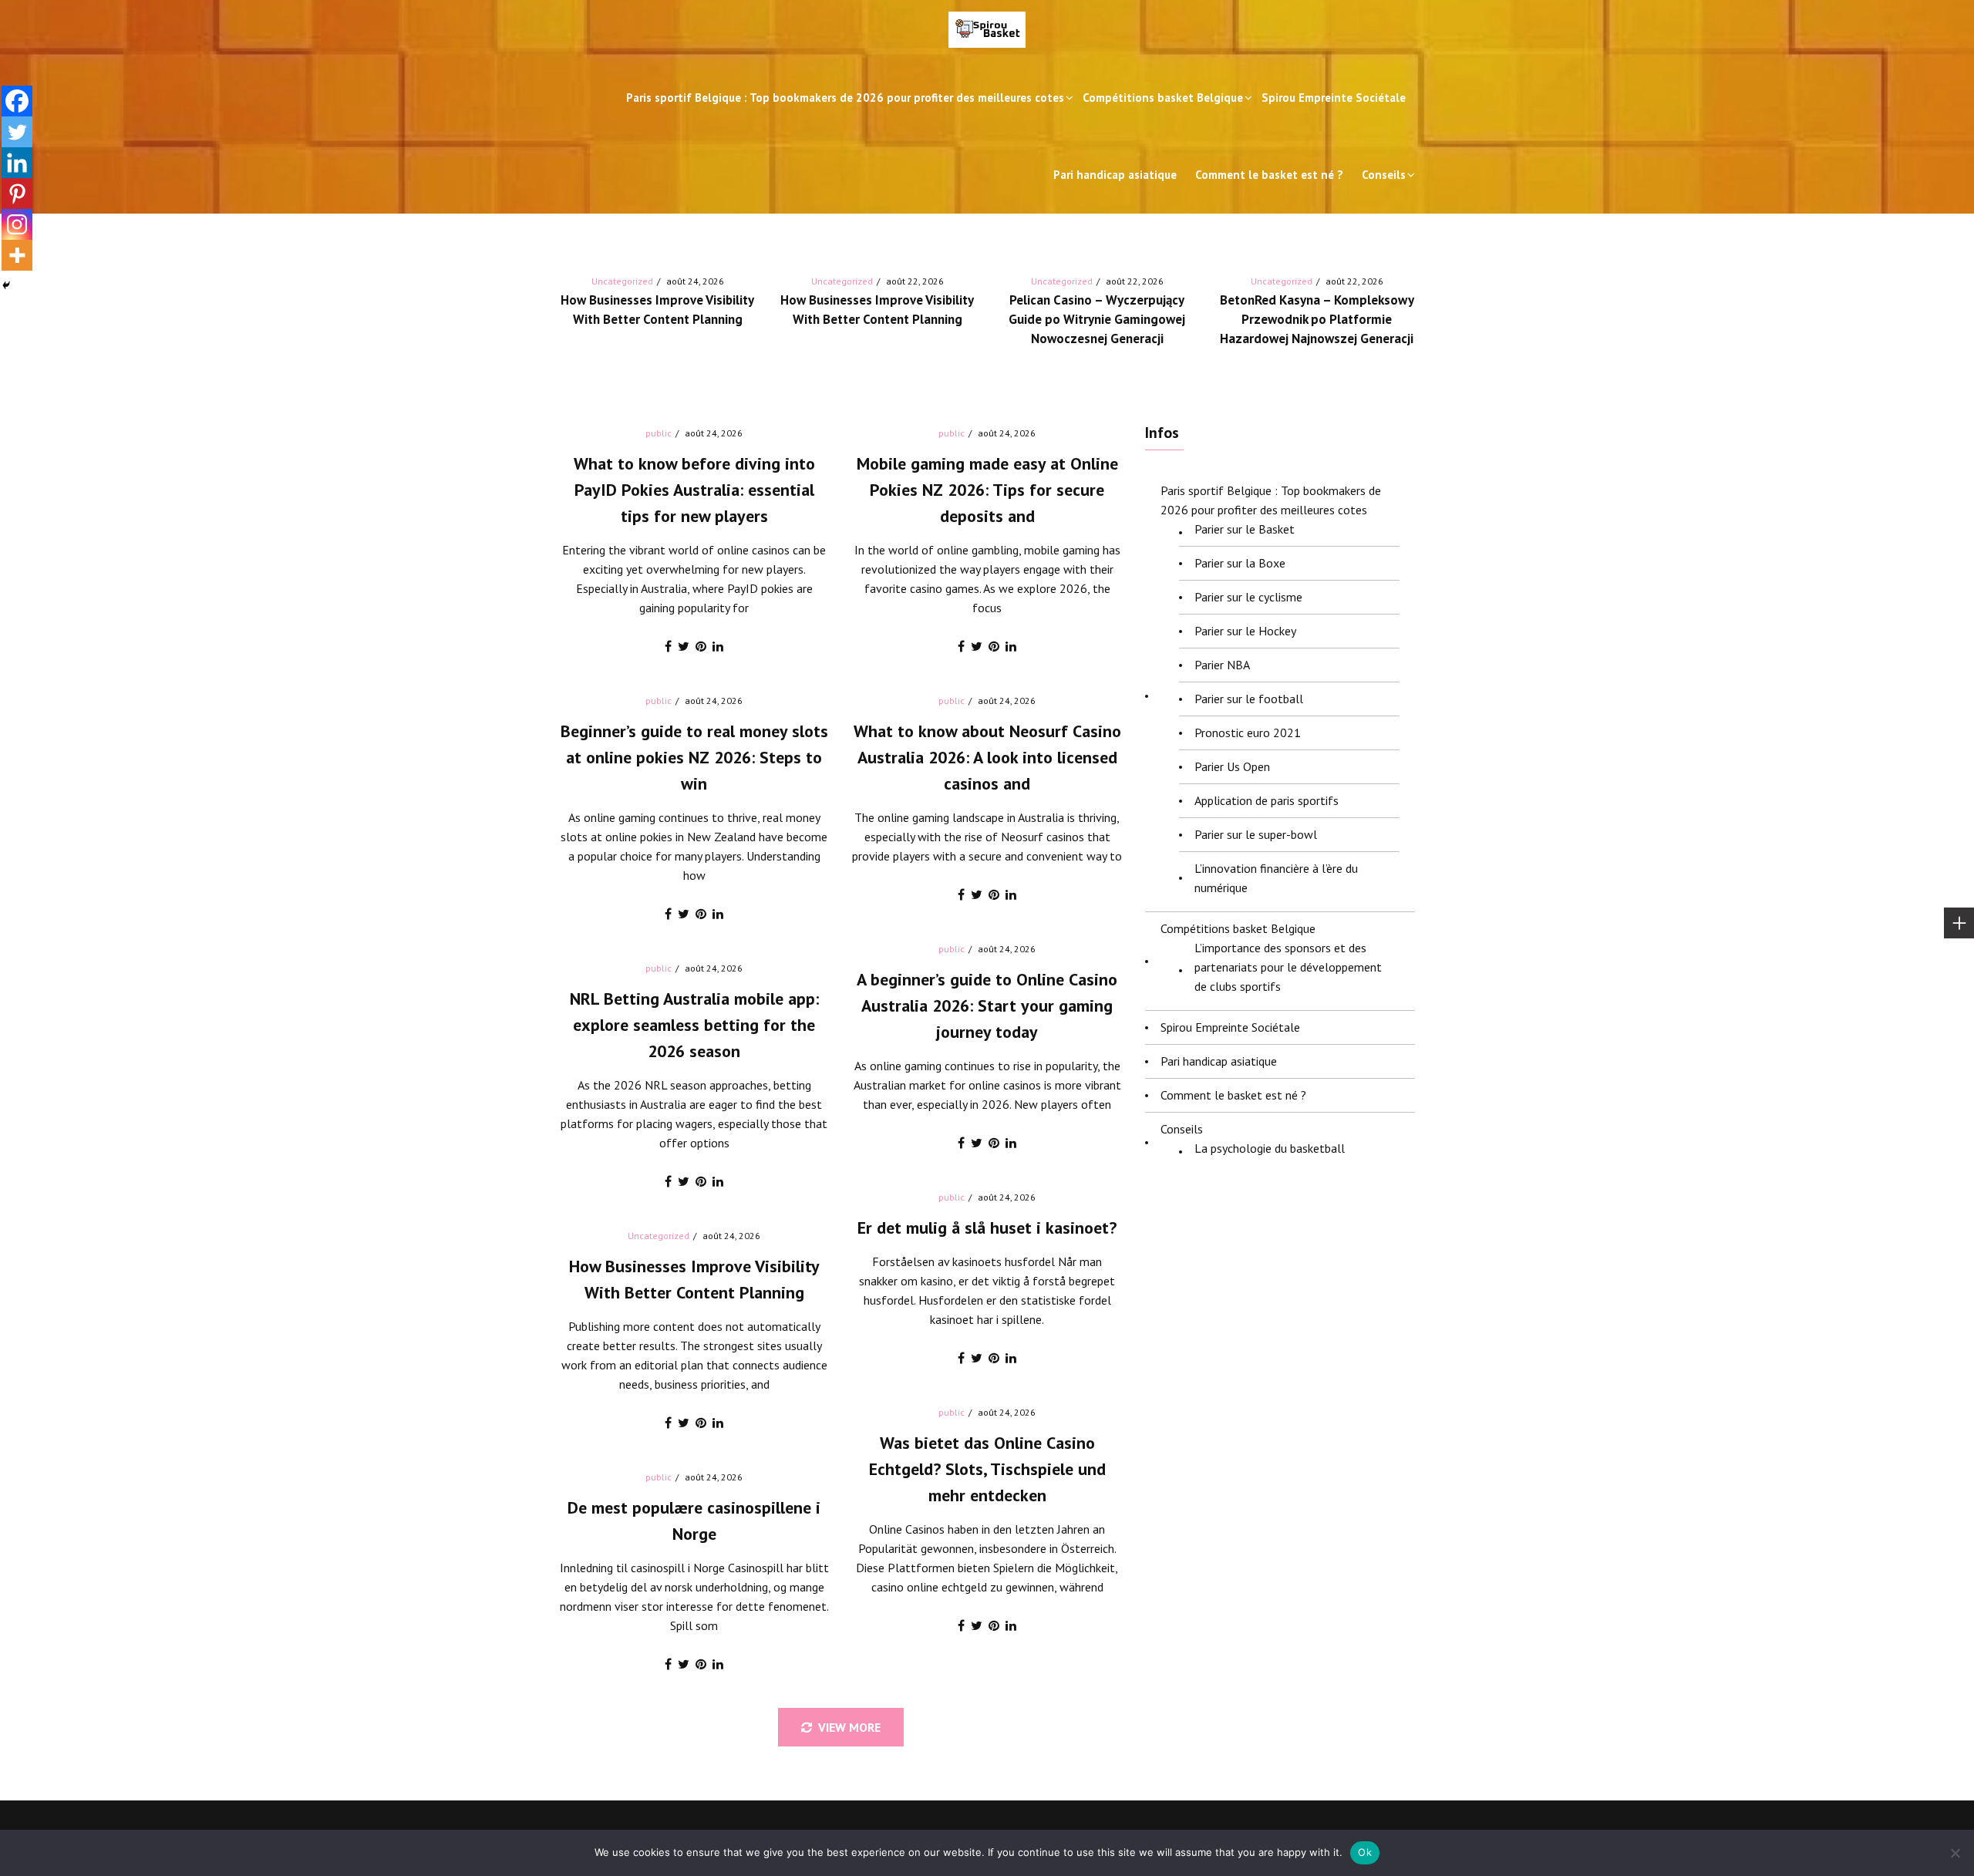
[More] (17, 255)
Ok (1365, 1852)
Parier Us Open (1232, 766)
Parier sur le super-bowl (1256, 834)
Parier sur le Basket (1245, 529)
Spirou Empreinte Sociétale (1334, 98)
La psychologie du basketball (1270, 1148)
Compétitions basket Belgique (1163, 98)
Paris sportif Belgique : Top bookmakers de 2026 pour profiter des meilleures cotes (845, 98)
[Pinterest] (17, 194)
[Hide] (6, 285)
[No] (1955, 1853)
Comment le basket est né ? (1269, 175)
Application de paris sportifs (1267, 800)
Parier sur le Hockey (1245, 631)
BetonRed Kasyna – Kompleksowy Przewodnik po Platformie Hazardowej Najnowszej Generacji (1317, 319)
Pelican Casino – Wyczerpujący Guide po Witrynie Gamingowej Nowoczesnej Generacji (1097, 319)
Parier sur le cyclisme (1248, 597)
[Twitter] (17, 132)
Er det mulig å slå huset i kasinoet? (987, 1228)
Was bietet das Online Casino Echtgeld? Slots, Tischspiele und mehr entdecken (987, 1469)
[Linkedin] (17, 163)
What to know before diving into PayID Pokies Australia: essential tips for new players (694, 490)
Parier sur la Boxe (1240, 563)
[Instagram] (17, 224)
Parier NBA (1222, 665)
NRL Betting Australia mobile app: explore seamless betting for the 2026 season (694, 1025)
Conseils (1384, 175)
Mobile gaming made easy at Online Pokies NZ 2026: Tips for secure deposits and (987, 490)
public (659, 433)
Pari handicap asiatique (1115, 175)
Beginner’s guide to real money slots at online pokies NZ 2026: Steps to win (694, 757)
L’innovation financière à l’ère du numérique (1276, 878)
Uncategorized (622, 281)
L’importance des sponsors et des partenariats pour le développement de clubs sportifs (1288, 967)
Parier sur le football (1249, 699)
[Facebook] (17, 101)
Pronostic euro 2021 (1248, 733)
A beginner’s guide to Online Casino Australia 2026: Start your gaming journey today (987, 1005)
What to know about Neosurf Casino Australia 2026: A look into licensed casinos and (987, 757)
